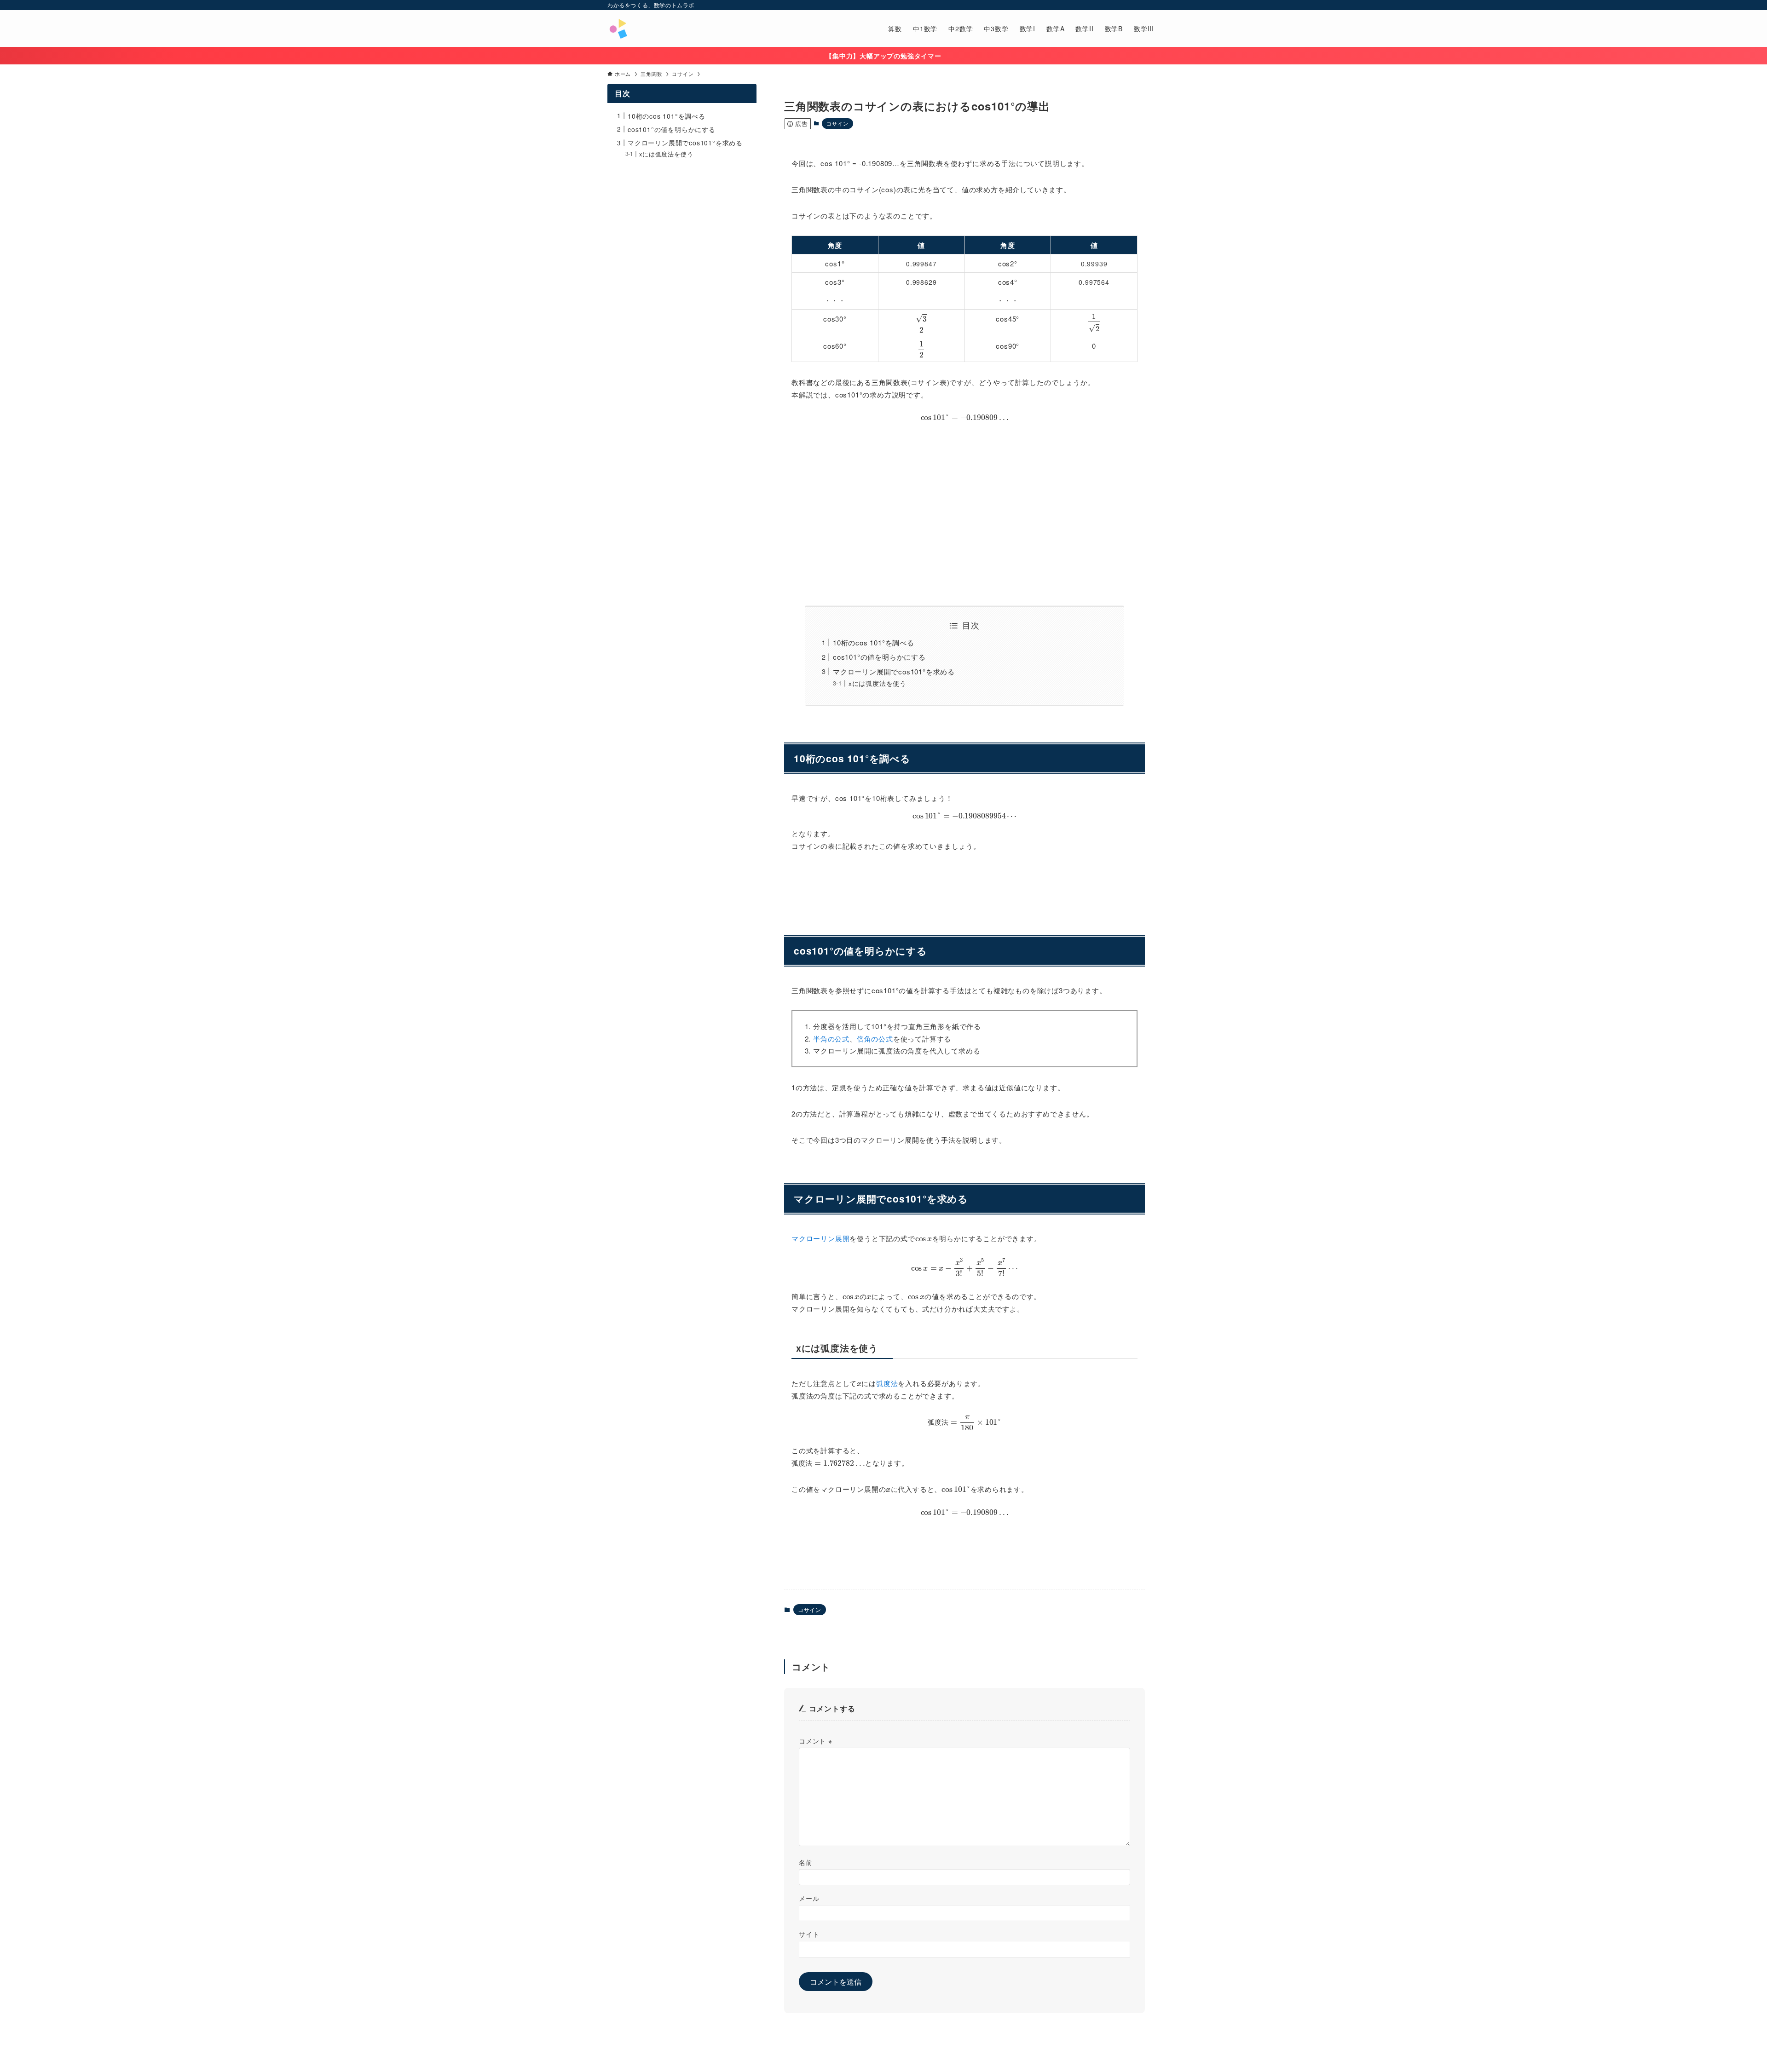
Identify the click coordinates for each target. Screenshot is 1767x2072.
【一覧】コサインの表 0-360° (964, 1545)
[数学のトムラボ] (618, 29)
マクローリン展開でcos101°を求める (894, 671)
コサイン (837, 123)
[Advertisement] (964, 513)
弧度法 (887, 1383)
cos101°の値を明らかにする (879, 657)
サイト (809, 1934)
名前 (806, 1862)
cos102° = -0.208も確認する (965, 882)
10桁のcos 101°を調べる (874, 642)
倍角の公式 (875, 1039)
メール (809, 1898)
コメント (816, 1741)
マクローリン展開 (820, 1238)
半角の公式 (831, 1039)
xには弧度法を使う (878, 683)
